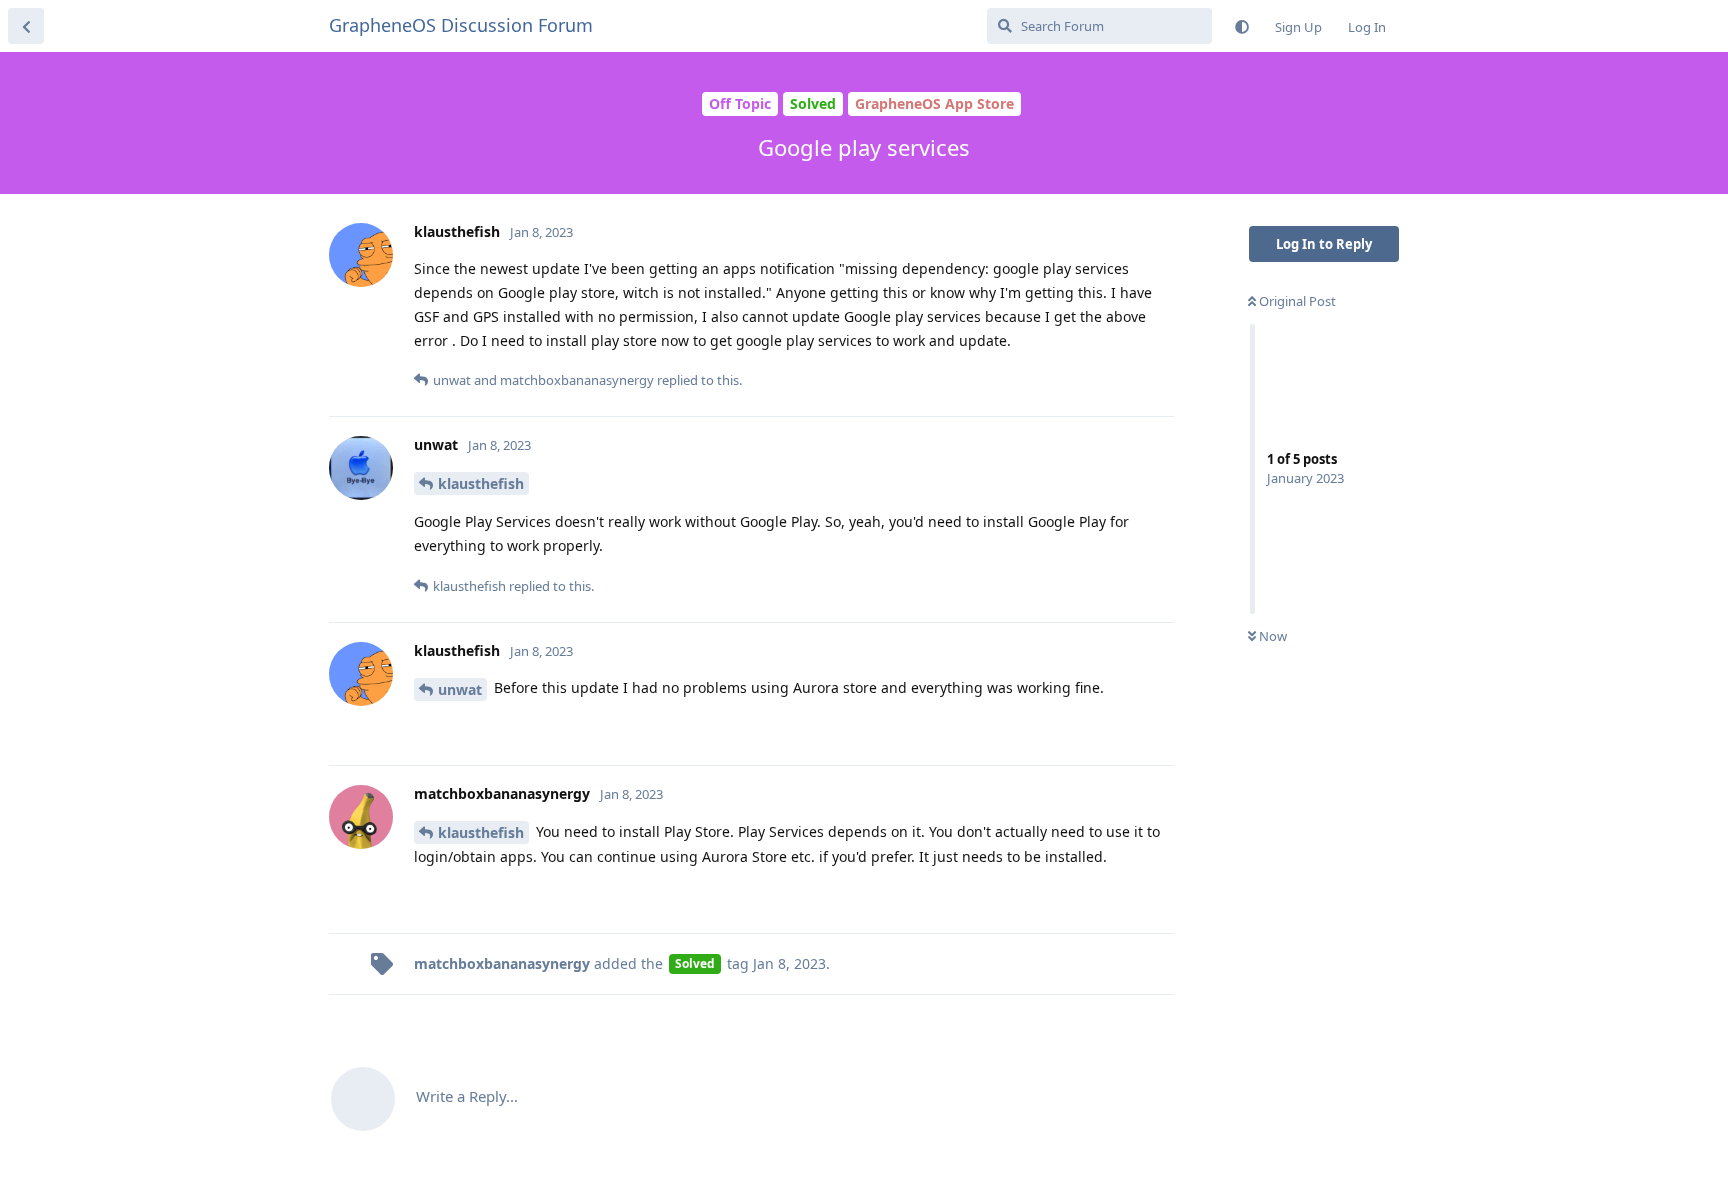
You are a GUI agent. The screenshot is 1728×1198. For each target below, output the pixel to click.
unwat (460, 689)
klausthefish (481, 483)
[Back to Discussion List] (26, 26)
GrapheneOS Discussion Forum (461, 25)
